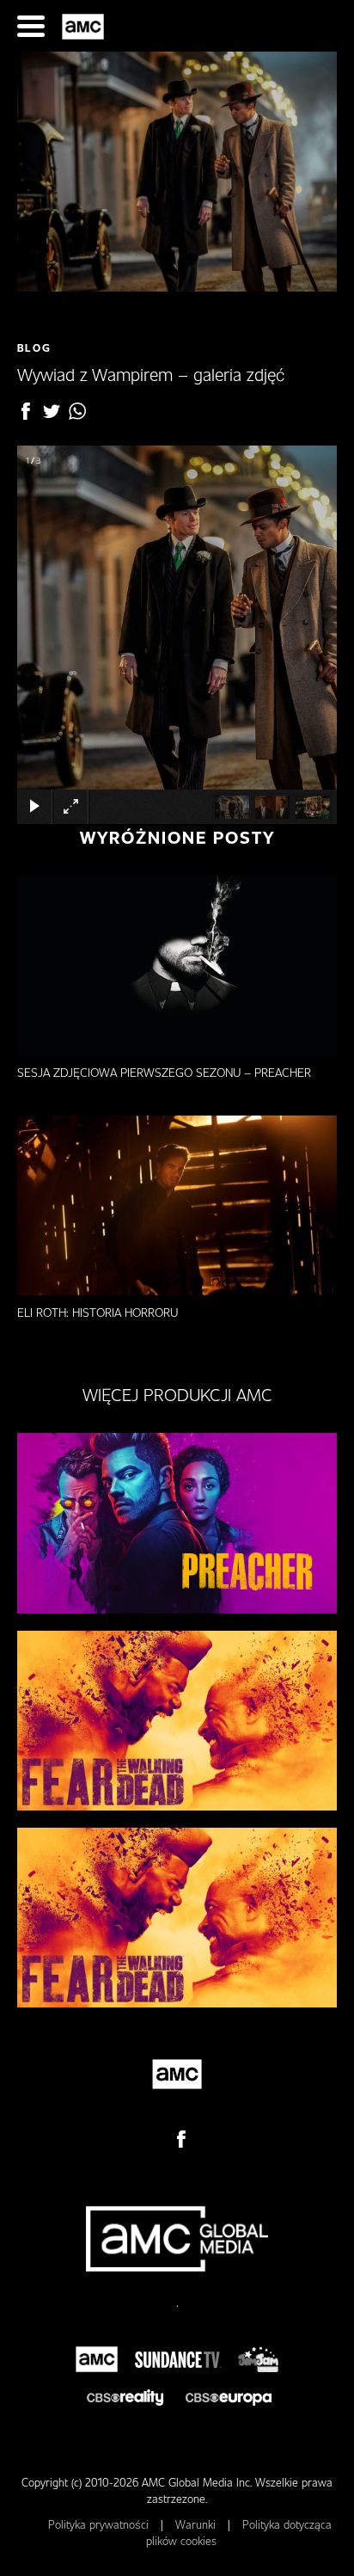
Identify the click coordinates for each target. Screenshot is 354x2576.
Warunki (197, 2524)
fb (26, 411)
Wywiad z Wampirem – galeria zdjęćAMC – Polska (85, 27)
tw (52, 411)
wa (77, 411)
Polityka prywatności (100, 2524)
